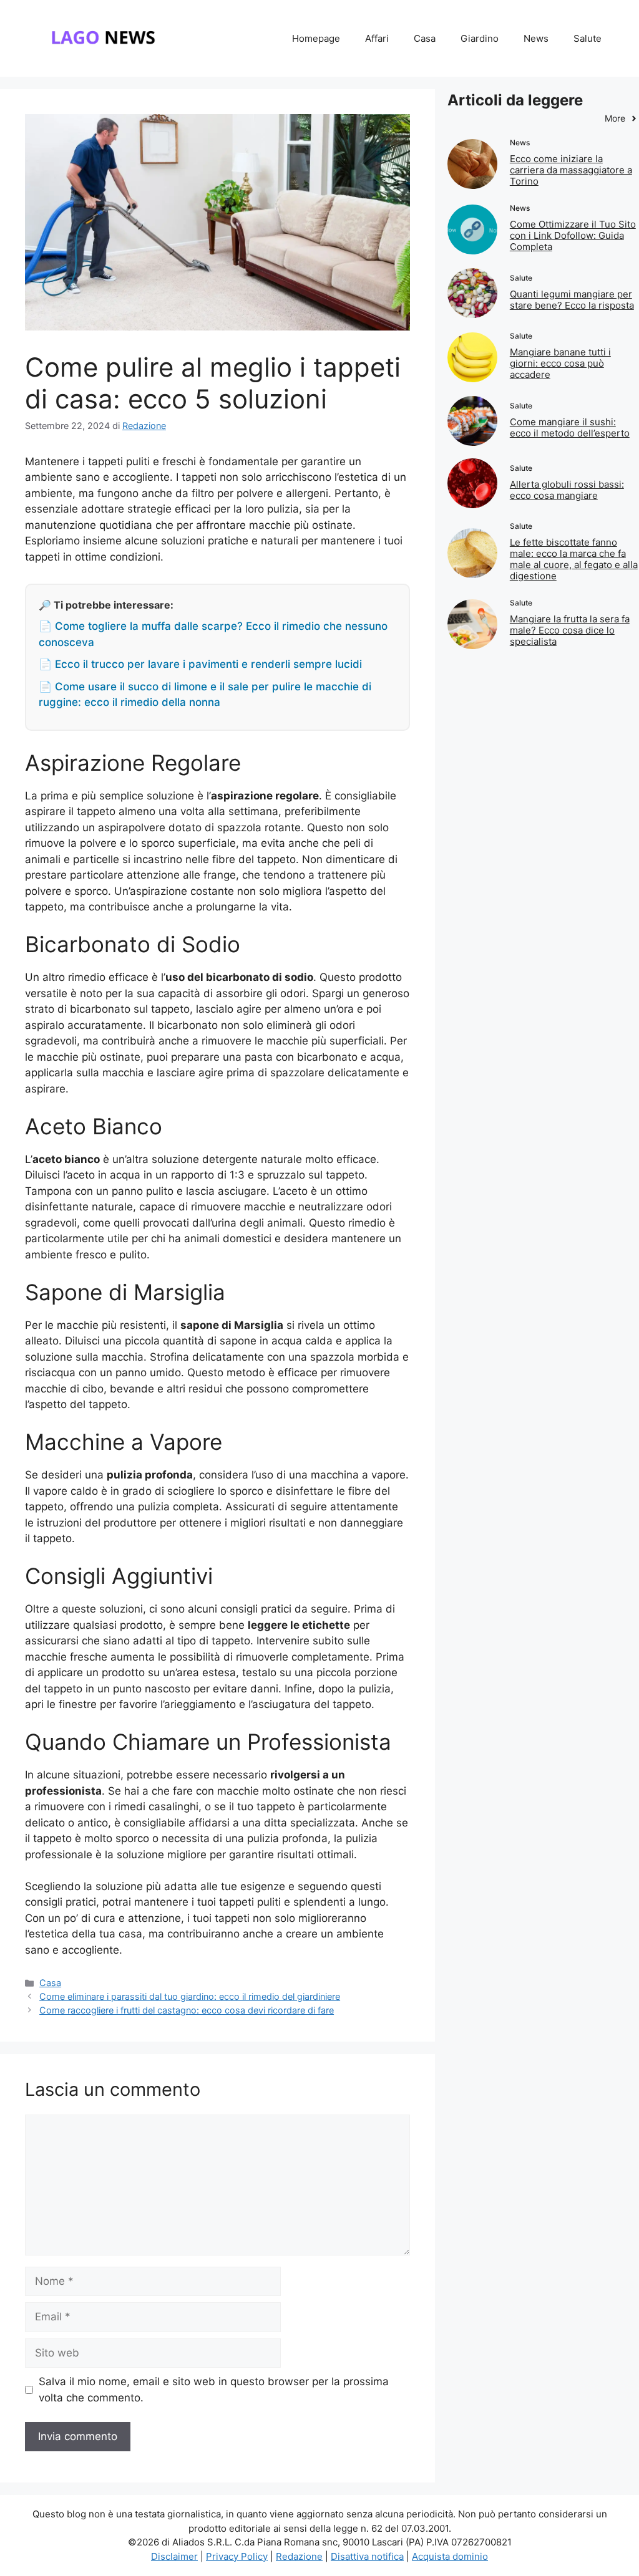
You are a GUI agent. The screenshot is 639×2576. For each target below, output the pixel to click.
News (536, 38)
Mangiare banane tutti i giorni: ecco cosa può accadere (560, 363)
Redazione (299, 2556)
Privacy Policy (237, 2556)
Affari (377, 38)
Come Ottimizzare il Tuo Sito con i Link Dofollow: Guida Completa (573, 235)
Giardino (480, 38)
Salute (588, 38)
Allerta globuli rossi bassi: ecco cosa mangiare (567, 490)
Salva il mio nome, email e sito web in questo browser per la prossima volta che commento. (214, 2390)
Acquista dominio (450, 2556)
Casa (425, 38)
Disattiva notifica (367, 2556)
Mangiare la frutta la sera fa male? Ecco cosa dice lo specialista (570, 630)
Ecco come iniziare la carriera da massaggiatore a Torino (571, 170)
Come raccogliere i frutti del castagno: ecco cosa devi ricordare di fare (187, 2010)
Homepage (316, 38)
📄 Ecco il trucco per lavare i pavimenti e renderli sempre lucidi (200, 664)
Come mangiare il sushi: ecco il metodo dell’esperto (570, 427)
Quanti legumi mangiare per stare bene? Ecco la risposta (572, 300)
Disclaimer (174, 2556)
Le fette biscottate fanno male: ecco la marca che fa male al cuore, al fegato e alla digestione (574, 559)
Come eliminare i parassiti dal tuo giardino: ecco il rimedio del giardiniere (190, 1996)
